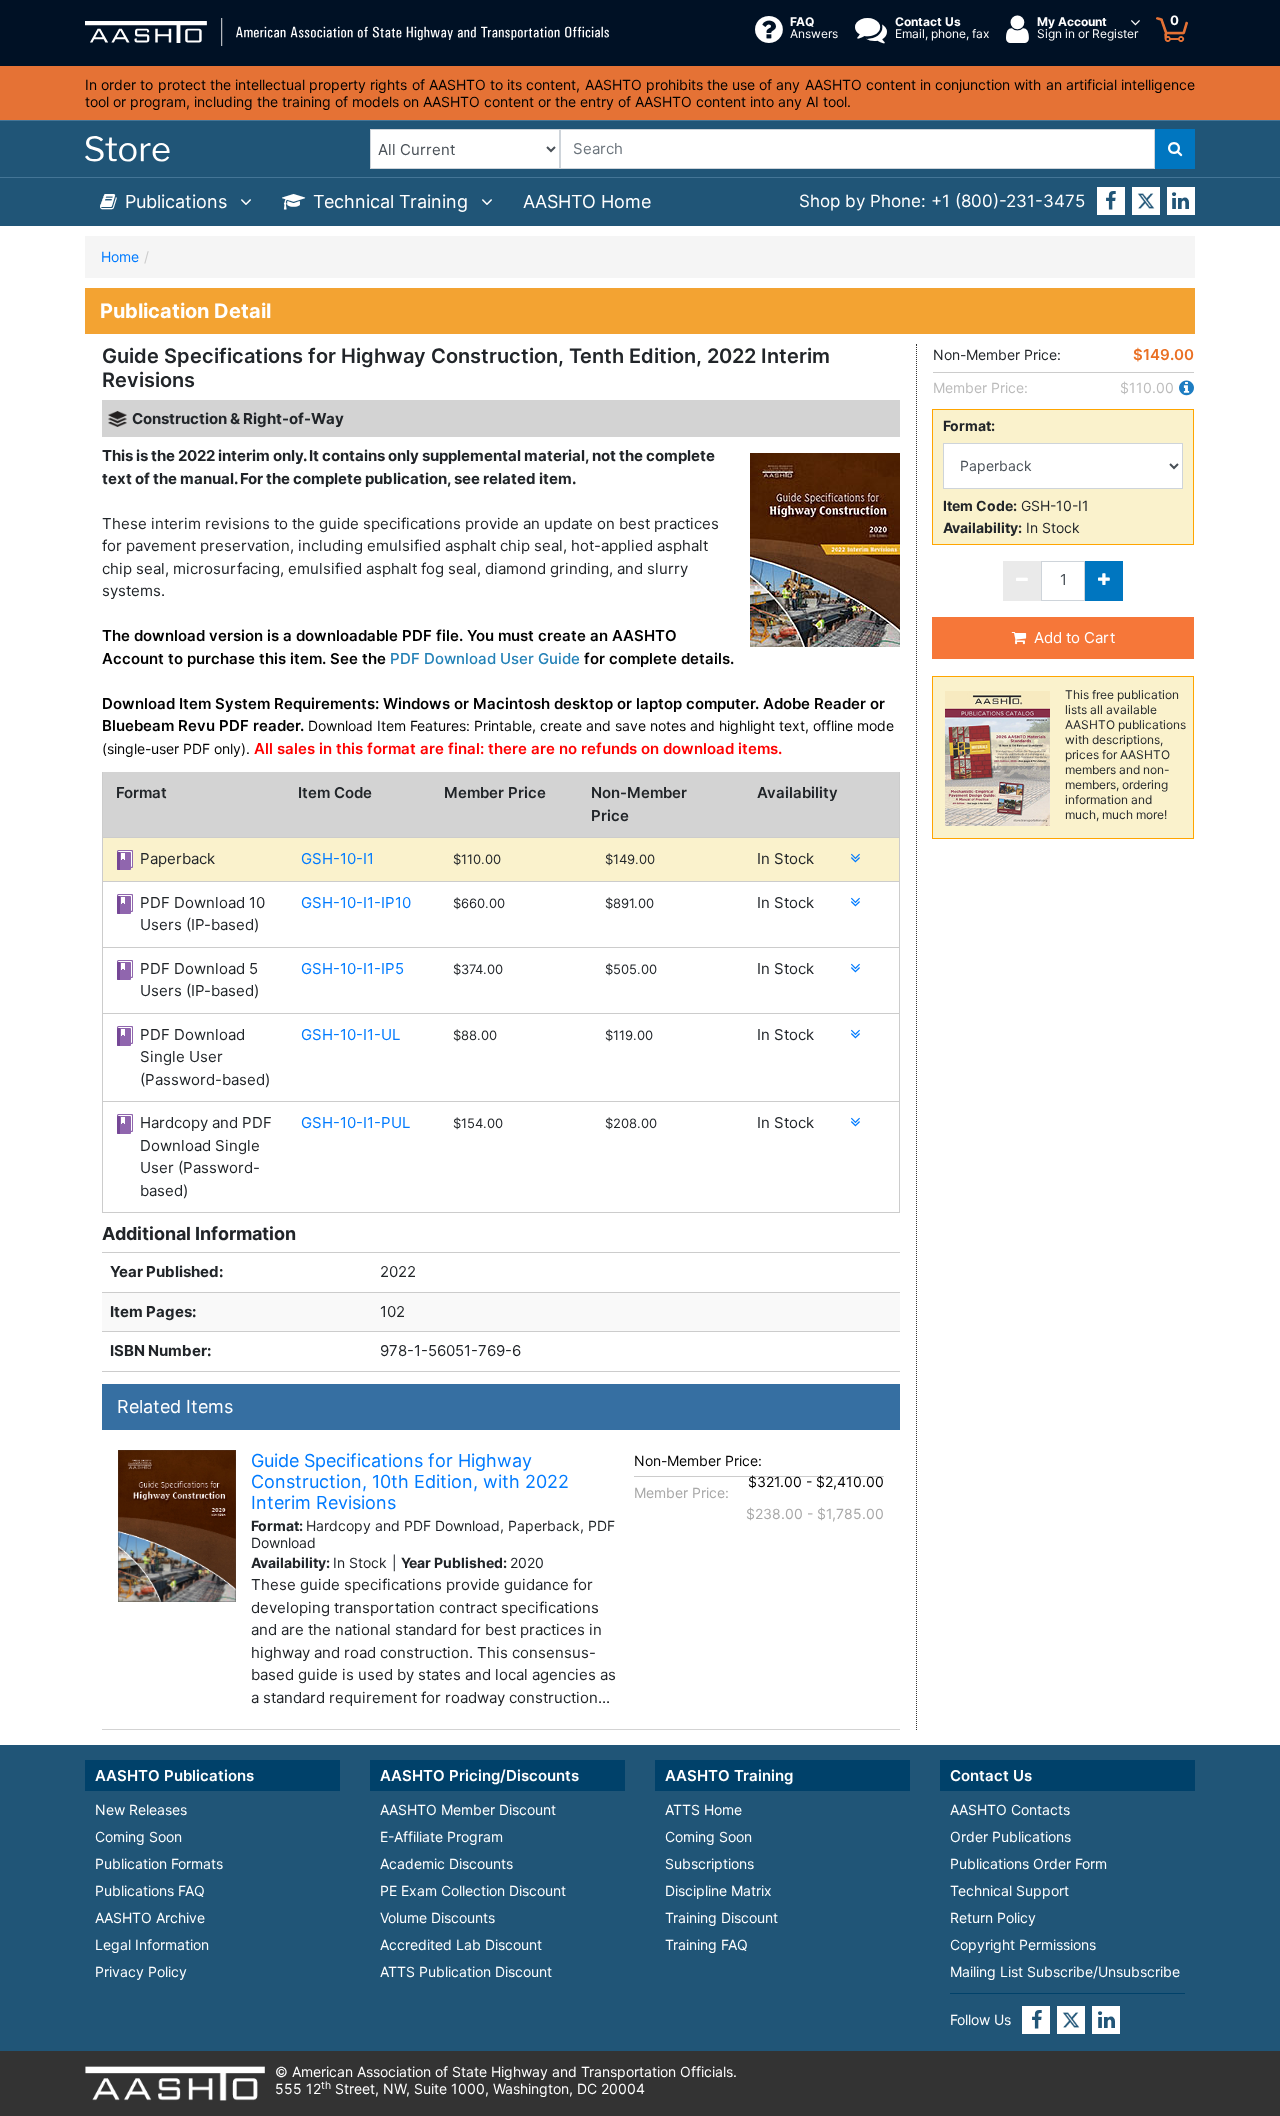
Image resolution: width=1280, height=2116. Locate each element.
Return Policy (993, 1917)
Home (120, 256)
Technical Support (1009, 1890)
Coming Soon (138, 1836)
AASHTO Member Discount (468, 1809)
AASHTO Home (587, 201)
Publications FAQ (150, 1890)
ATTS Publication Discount (466, 1971)
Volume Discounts (437, 1917)
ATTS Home (703, 1809)
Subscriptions (709, 1863)
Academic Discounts (446, 1863)
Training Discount (721, 1917)
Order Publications (1010, 1836)
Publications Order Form (1028, 1863)
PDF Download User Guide (485, 658)
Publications (178, 201)
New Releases (141, 1809)
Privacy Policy (141, 1971)
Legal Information (152, 1944)
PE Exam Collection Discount (473, 1890)
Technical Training (393, 201)
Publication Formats (159, 1863)
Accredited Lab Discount (461, 1944)
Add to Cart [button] (1074, 637)
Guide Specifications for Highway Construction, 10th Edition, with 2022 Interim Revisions (410, 1481)
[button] (851, 858)
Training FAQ (706, 1944)
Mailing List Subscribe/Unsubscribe (1065, 1971)
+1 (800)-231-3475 (1008, 201)
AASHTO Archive (150, 1917)
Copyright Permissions (1023, 1944)
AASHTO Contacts (1010, 1809)
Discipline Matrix (718, 1890)
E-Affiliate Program (441, 1836)
